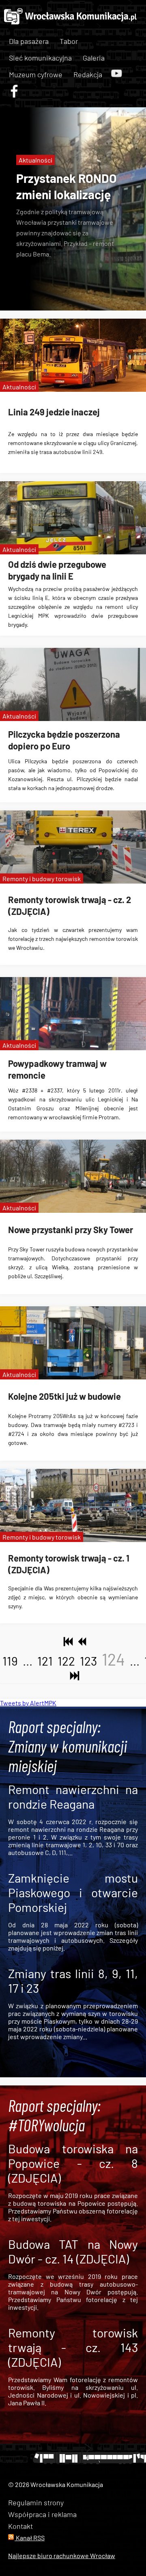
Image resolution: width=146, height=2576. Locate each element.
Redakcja (88, 74)
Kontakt (20, 2526)
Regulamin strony (36, 2502)
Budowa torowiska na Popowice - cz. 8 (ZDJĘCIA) (73, 2163)
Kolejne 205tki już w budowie (64, 1396)
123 (88, 1661)
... (28, 1661)
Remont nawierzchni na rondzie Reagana (73, 1796)
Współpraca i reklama (42, 2514)
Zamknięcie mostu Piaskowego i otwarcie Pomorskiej (73, 1892)
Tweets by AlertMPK (28, 1703)
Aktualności (35, 160)
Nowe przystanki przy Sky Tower (71, 1229)
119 (10, 1661)
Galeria (94, 58)
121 (45, 1661)
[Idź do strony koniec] (73, 1676)
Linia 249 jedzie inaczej (54, 412)
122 (66, 1661)
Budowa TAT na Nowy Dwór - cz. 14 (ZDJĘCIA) (73, 2251)
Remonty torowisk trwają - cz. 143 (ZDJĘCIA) (73, 2347)
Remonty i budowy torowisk (42, 879)
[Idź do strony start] (67, 1642)
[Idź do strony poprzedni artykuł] (80, 1642)
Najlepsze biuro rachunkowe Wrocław (62, 2555)
